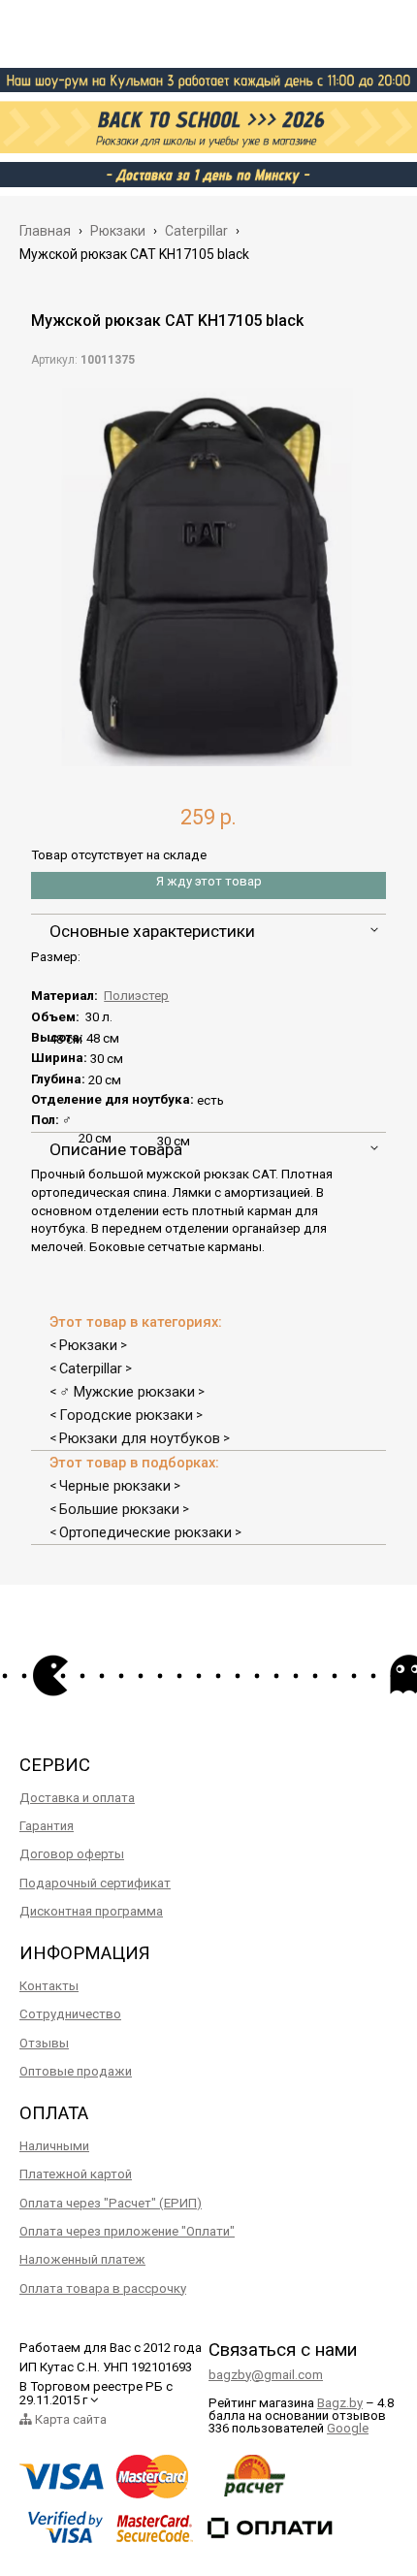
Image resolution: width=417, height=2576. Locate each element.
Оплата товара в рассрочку (103, 2288)
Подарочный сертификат (95, 1883)
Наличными (54, 2146)
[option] (208, 577)
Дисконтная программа (91, 1911)
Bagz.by (340, 2403)
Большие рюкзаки (119, 1509)
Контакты (49, 1986)
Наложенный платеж (82, 2259)
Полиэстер (136, 996)
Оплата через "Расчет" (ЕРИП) (111, 2203)
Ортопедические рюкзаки (145, 1532)
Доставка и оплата (77, 1798)
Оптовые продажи (76, 2071)
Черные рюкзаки (115, 1486)
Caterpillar (91, 1368)
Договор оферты (72, 1854)
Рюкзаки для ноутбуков (140, 1438)
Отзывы (44, 2043)
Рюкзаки (88, 1345)
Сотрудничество (70, 2014)
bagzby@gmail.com (266, 2375)
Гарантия (47, 1826)
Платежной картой (76, 2174)
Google (348, 2428)
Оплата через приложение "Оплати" (127, 2231)
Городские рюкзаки (126, 1415)
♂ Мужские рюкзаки (127, 1392)
